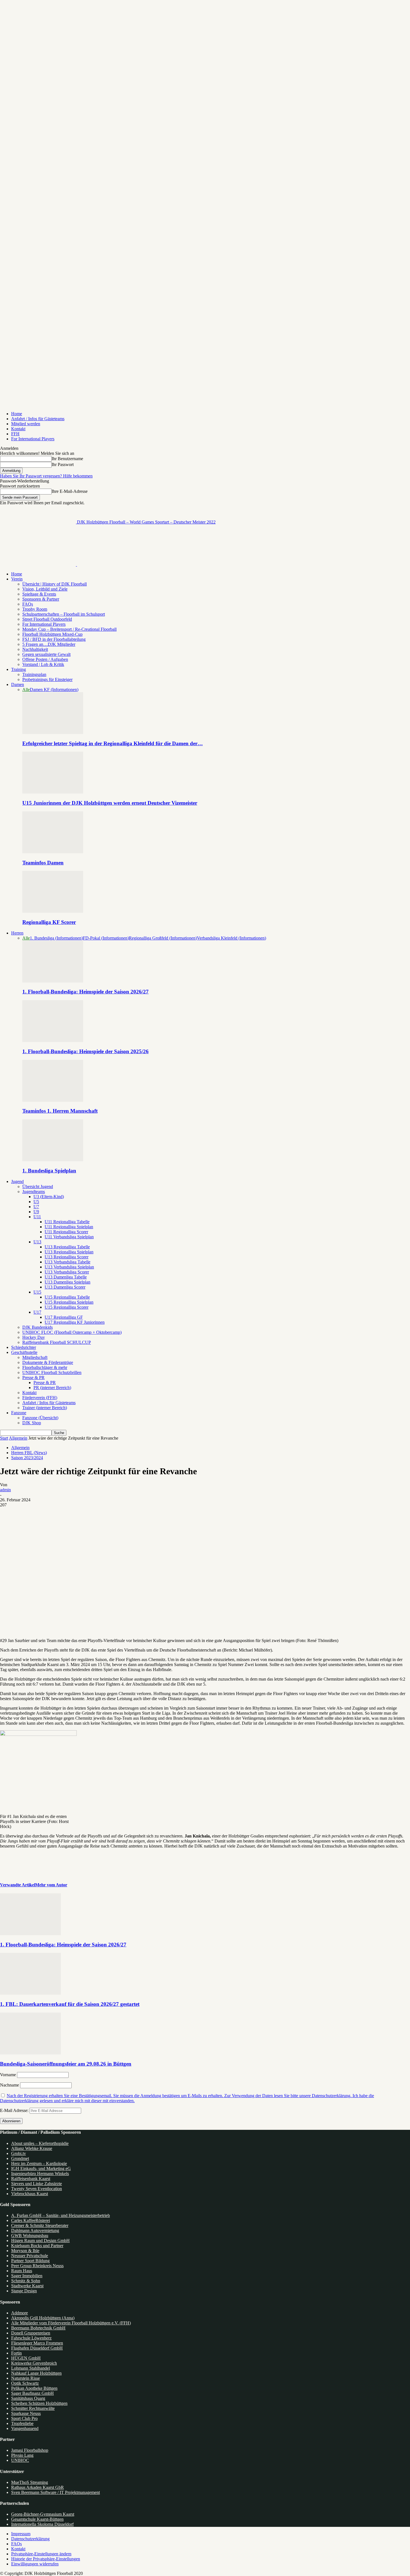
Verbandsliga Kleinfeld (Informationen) (231, 938)
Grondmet (20, 2158)
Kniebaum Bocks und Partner (37, 2246)
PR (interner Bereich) (52, 1388)
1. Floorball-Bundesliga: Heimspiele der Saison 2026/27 (85, 992)
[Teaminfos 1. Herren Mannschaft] (53, 1100)
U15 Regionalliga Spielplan (69, 1302)
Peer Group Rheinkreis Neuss (37, 2266)
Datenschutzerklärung (30, 2539)
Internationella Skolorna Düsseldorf (42, 2524)
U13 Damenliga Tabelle (66, 1277)
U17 (37, 1312)
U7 (36, 1207)
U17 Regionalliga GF (64, 1317)
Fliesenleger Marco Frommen (37, 2343)
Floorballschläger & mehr (45, 1367)
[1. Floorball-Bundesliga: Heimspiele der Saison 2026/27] (53, 981)
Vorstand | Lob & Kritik (43, 664)
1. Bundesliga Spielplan (49, 1171)
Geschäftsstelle (24, 1352)
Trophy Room (35, 609)
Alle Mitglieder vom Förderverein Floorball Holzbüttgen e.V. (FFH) (71, 2323)
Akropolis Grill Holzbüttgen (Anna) (43, 2318)
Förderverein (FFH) (40, 1398)
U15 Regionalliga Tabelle (67, 1297)
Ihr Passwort (63, 464)
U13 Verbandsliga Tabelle (67, 1262)
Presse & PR (33, 1377)
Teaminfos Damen (43, 863)
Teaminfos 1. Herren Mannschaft (60, 1111)
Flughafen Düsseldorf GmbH (37, 2348)
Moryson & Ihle (25, 2251)
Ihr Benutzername (67, 459)
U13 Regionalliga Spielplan (69, 1252)
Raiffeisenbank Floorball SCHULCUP (57, 1342)
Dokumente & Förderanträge (48, 1362)
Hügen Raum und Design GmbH (40, 2241)
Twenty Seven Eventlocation (37, 2189)
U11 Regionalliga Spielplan (69, 1227)
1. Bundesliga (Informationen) (56, 938)
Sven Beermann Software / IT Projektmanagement (56, 2492)
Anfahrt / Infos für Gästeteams (38, 419)
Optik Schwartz (25, 2383)
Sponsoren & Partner (41, 599)
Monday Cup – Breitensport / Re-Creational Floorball (69, 629)
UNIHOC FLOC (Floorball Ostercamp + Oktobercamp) (72, 1332)
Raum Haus (22, 2271)
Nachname (9, 2085)
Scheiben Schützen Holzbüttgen (39, 2403)
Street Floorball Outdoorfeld (47, 619)
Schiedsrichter (24, 1347)
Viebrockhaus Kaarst (30, 2194)
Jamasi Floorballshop (30, 2450)
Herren (17, 933)
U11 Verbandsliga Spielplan (69, 1237)
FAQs (28, 604)
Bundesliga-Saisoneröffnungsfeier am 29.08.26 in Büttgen (66, 2064)
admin (5, 1490)
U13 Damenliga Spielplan (67, 1282)
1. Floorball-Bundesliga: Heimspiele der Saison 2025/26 (85, 1051)
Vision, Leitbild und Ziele (45, 589)
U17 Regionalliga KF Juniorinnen (75, 1322)
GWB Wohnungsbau (30, 2236)
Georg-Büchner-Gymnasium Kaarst (43, 2514)
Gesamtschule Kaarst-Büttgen (37, 2519)
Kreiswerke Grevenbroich (34, 2363)
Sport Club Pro (24, 2418)
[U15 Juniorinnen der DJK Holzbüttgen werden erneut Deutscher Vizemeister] (53, 792)
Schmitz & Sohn (26, 2281)
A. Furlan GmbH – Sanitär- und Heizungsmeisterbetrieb (61, 2215)
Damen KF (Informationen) (54, 690)
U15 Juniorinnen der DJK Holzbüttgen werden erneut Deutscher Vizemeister (110, 803)
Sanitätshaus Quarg (28, 2398)
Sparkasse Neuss (26, 2413)
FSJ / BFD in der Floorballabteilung (54, 639)
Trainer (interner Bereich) (45, 1408)
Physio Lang (22, 2455)
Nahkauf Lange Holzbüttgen (36, 2373)
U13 (37, 1242)
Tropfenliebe (22, 2423)
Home (17, 414)
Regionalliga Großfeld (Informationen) (163, 938)
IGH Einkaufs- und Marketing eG (41, 2168)
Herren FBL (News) (29, 1453)
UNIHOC (20, 2460)
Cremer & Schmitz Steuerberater (40, 2225)
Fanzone (19, 1413)
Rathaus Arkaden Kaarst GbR (38, 2487)
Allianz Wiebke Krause (32, 2148)
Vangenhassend (25, 2428)
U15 (37, 1292)
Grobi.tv (19, 2153)
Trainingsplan (34, 674)
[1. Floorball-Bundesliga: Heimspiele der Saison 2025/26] (53, 1040)
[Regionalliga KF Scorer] (53, 911)
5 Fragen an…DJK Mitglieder (49, 644)
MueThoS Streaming (30, 2482)
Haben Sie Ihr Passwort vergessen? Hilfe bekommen (46, 476)
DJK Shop (32, 1423)
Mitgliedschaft (35, 1357)
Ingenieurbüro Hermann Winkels (40, 2174)
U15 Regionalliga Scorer (67, 1307)
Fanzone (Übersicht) (40, 1418)
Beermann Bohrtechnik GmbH (38, 2328)
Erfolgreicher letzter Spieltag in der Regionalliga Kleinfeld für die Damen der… (113, 743)
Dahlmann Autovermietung (35, 2230)
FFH (15, 434)
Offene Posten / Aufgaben (45, 659)
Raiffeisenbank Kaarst (31, 2179)
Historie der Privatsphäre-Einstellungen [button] (46, 2559)
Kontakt (18, 429)
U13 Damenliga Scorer (65, 1287)
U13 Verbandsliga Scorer (67, 1272)
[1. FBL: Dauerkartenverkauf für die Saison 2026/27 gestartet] (30, 1993)
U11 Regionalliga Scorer (66, 1232)
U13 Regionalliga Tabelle (67, 1247)
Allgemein (18, 1438)
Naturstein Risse (26, 2378)
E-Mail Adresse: (15, 2110)
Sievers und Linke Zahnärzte (37, 2184)
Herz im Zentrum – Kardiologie (39, 2163)
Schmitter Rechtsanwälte (33, 2408)
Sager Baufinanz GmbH (32, 2393)
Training (19, 669)
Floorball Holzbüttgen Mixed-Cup (52, 634)
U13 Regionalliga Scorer (67, 1257)
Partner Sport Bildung (30, 2261)
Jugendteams (34, 1192)
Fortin (16, 2353)
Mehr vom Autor (51, 1885)
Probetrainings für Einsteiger (47, 679)
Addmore (20, 2313)
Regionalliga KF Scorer (49, 922)
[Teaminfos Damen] (53, 852)
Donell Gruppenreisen (31, 2333)
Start (4, 1438)
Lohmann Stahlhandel (31, 2368)
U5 (36, 1202)
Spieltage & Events (39, 594)
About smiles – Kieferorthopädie (40, 2143)
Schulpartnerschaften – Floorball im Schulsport (64, 614)
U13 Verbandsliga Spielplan (69, 1267)
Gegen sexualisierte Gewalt (46, 654)
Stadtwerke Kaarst (27, 2286)
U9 (36, 1212)
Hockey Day (34, 1337)
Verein (17, 579)
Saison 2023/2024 (27, 1458)
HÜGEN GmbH (26, 2358)
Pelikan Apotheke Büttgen (34, 2388)
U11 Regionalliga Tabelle (67, 1222)
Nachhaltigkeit (35, 649)
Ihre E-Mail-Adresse (70, 491)
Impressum (21, 2534)
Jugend (17, 1181)
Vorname (8, 2075)
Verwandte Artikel (18, 1885)
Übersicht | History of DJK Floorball (55, 584)
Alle (26, 690)
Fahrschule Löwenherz (31, 2338)
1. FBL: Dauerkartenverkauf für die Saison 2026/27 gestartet (70, 2004)
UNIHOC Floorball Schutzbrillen (52, 1372)
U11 (37, 1217)
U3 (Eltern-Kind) (49, 1197)
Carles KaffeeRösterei (31, 2220)
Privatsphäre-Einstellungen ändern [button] (41, 2554)
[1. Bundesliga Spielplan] (53, 1160)
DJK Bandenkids (38, 1327)
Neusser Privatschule (30, 2256)
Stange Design (24, 2291)
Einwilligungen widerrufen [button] (35, 2564)
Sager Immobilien (27, 2276)
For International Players (33, 439)
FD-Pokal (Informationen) (106, 938)
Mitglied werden (26, 424)
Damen (18, 684)
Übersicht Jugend (38, 1187)
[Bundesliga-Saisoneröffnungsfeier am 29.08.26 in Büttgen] (30, 2053)
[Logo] (38, 564)
